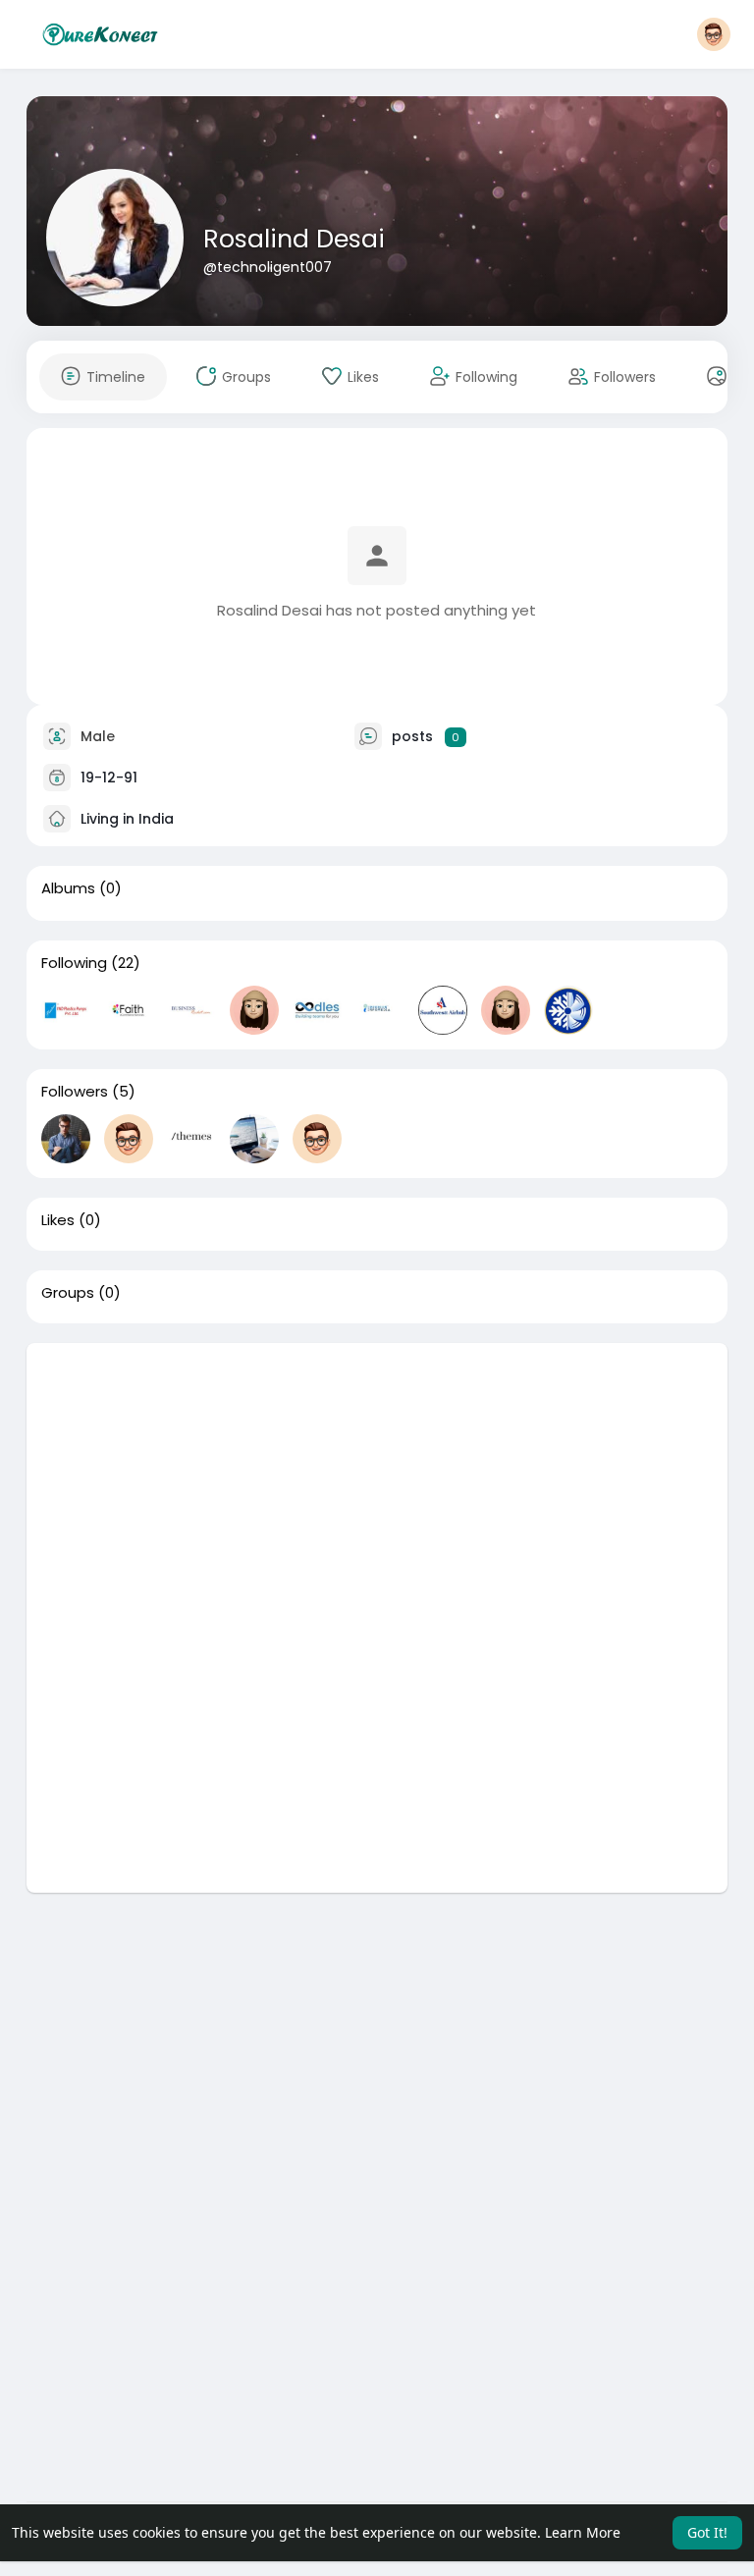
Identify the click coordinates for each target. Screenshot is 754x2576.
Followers (75, 1092)
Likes (58, 1220)
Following (74, 963)
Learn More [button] (583, 2532)
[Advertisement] (377, 1480)
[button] (714, 34)
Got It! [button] (707, 2532)
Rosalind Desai (294, 239)
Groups (68, 1293)
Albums (68, 888)
